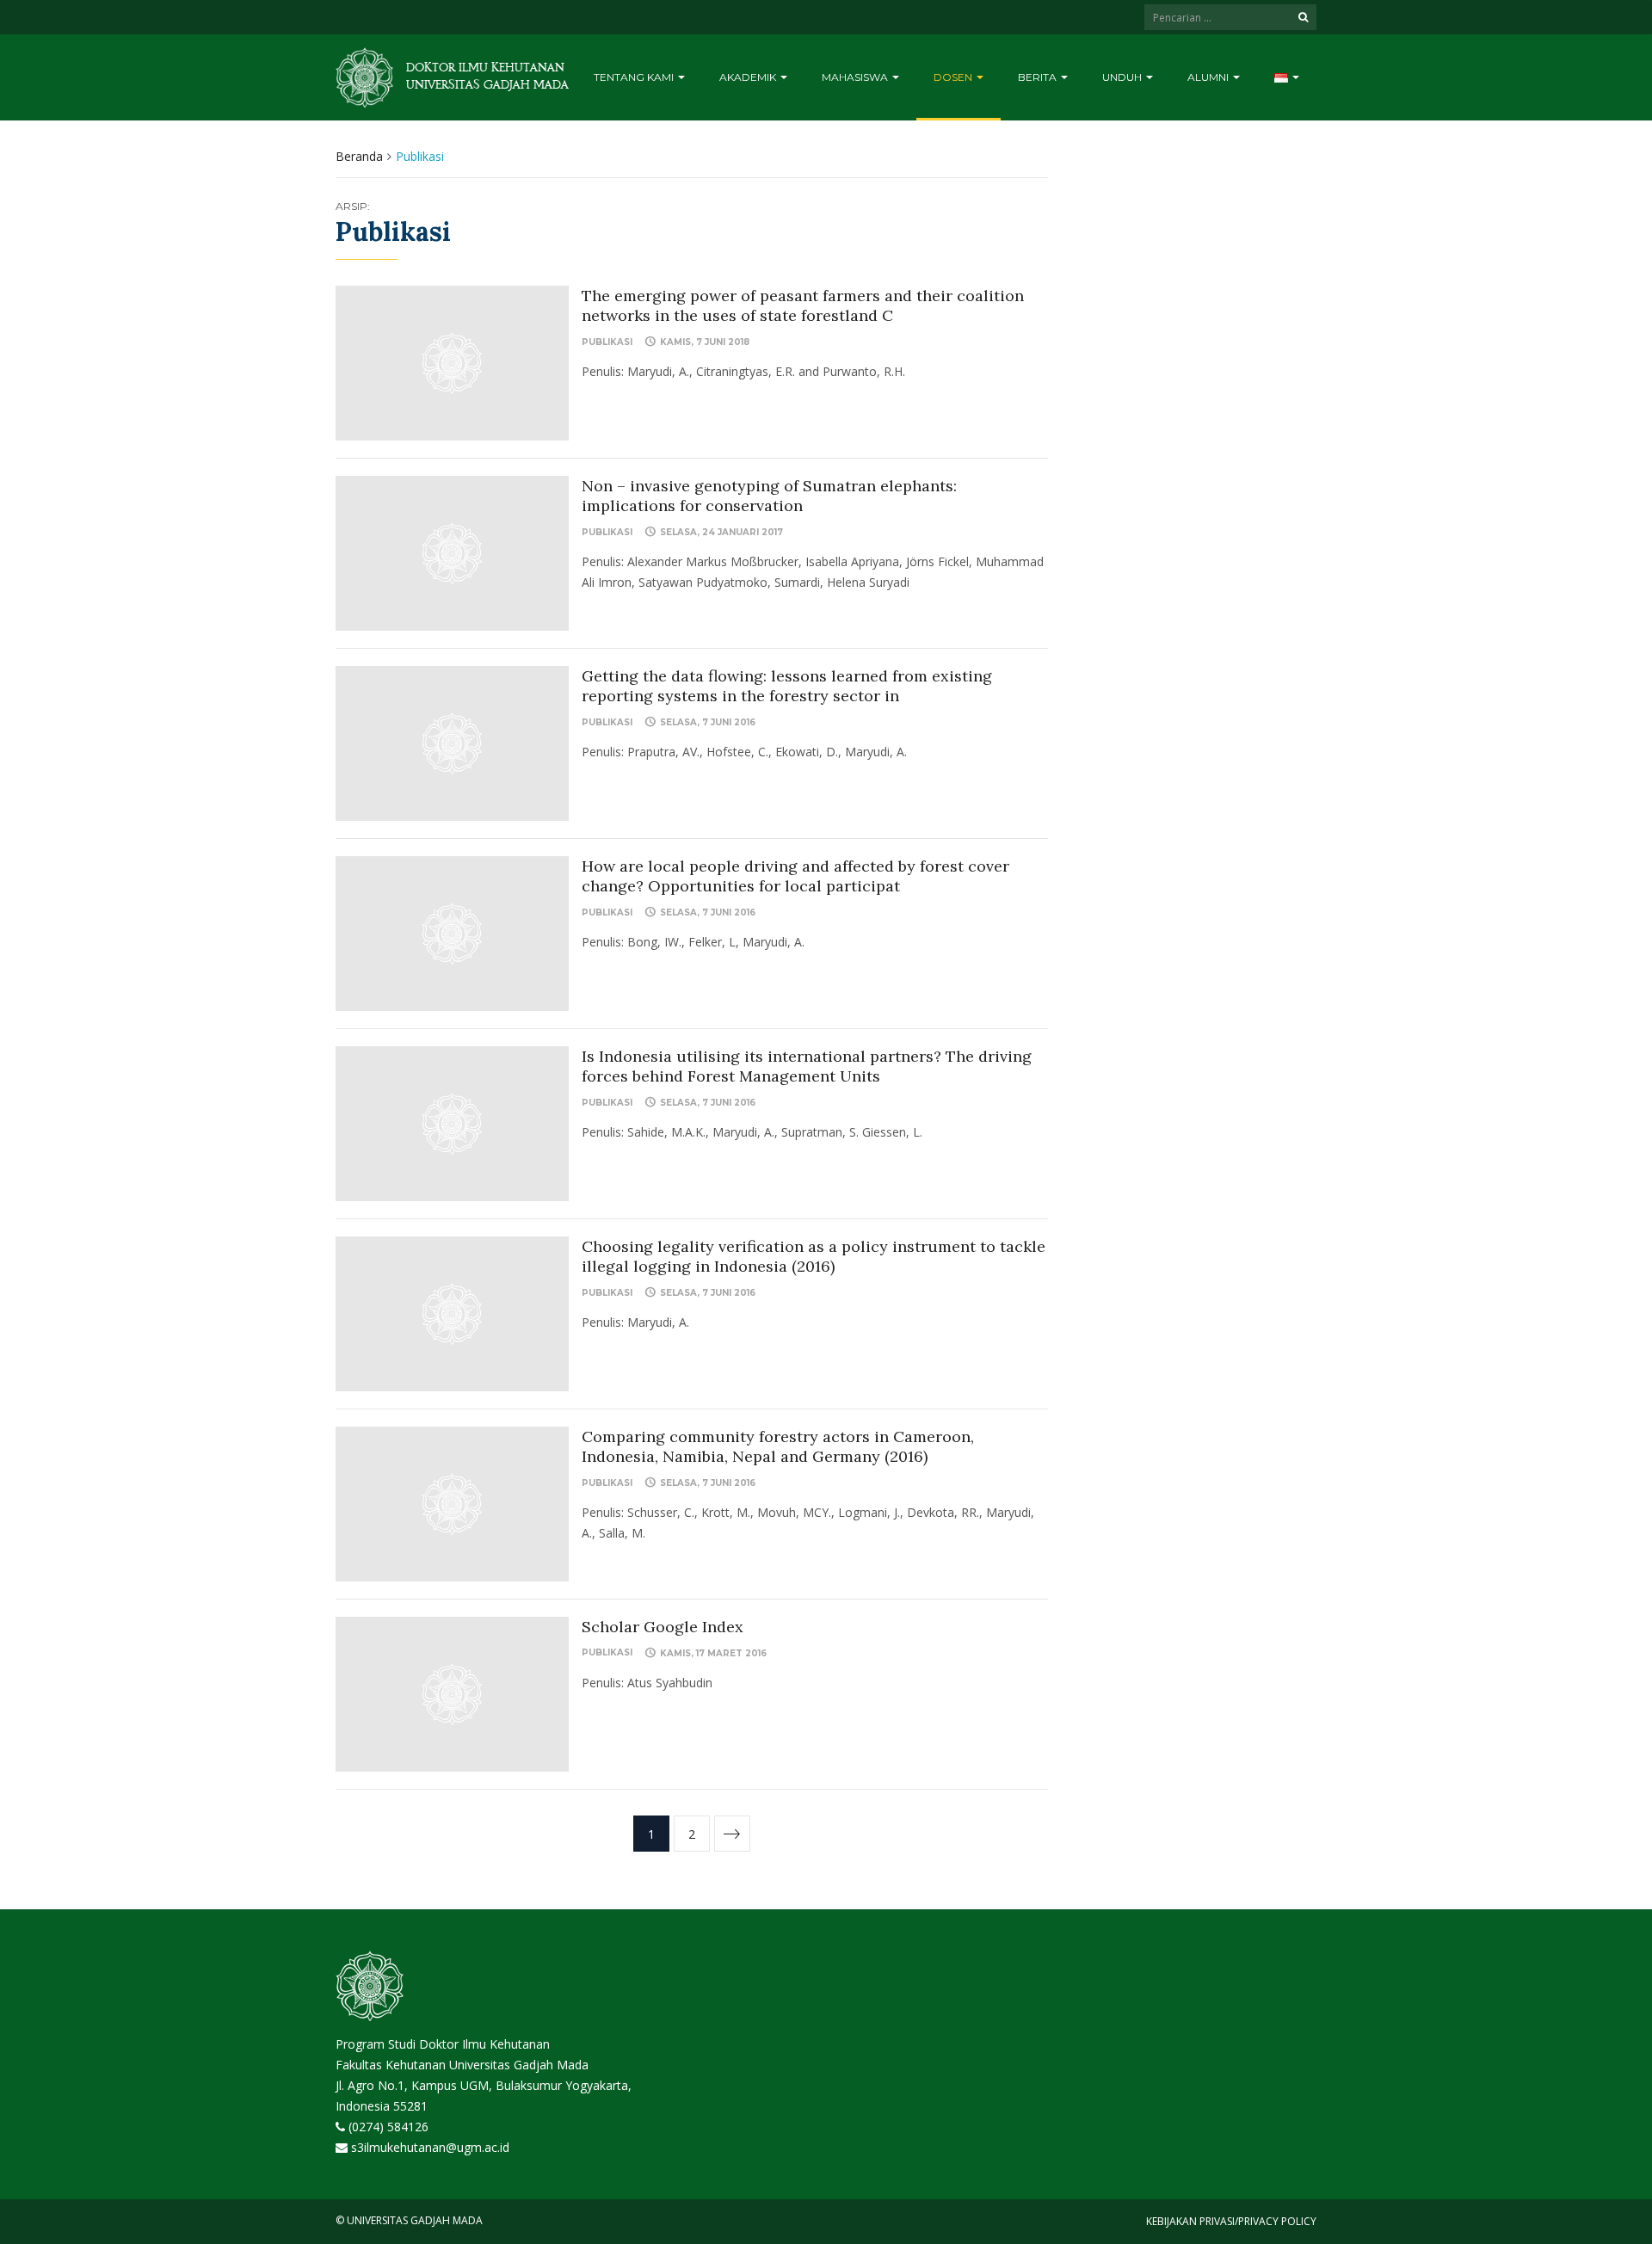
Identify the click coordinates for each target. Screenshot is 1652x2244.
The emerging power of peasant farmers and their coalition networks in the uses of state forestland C (803, 305)
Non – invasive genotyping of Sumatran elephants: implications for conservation (769, 496)
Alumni (1209, 77)
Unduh (1123, 77)
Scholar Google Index (663, 1627)
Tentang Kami (635, 77)
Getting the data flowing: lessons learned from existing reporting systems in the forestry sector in (787, 686)
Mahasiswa (856, 77)
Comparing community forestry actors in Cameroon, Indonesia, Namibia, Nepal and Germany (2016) (778, 1446)
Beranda (359, 156)
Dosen (954, 77)
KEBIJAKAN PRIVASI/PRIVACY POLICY (1231, 2221)
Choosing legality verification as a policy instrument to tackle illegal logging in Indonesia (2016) (814, 1256)
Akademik (749, 77)
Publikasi (607, 342)
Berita (1039, 77)
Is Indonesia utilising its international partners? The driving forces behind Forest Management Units (807, 1066)
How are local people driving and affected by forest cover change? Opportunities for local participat (795, 876)
